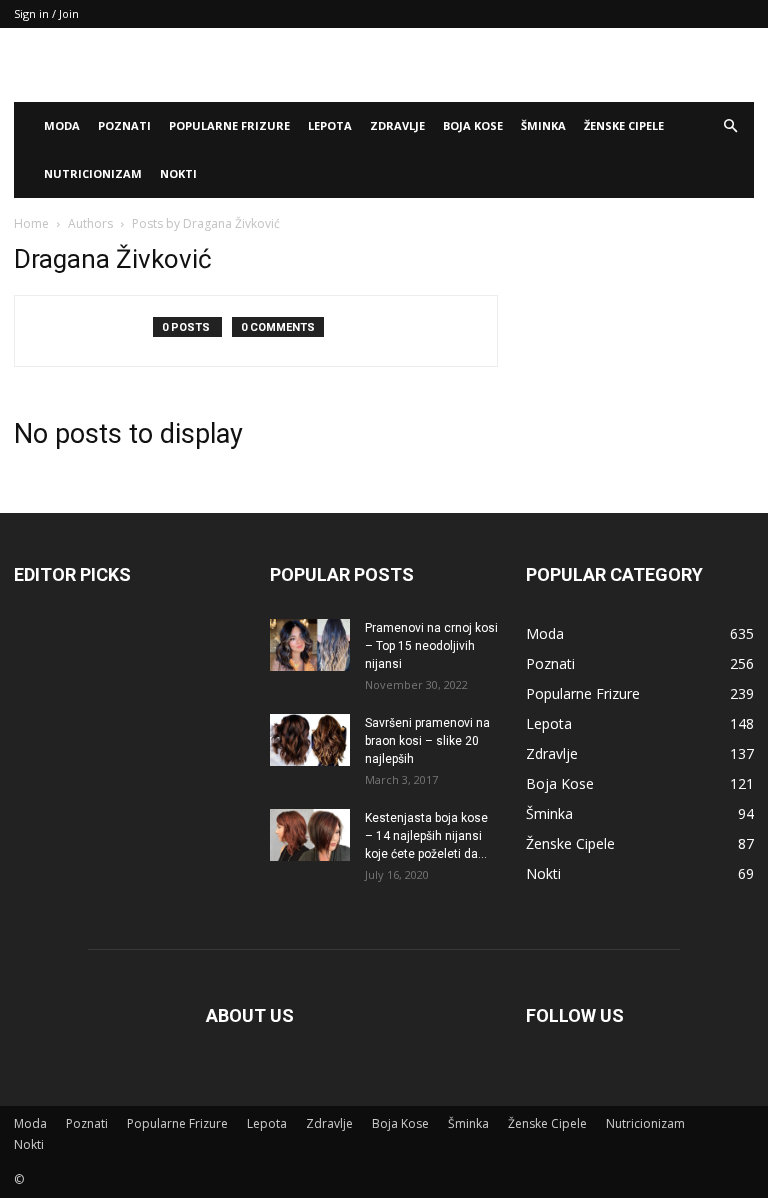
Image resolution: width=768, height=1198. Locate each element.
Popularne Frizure (229, 125)
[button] (730, 126)
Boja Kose (473, 125)
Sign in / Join (46, 13)
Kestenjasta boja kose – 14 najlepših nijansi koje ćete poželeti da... (426, 836)
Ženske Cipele (624, 125)
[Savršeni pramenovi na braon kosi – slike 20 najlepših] (310, 740)
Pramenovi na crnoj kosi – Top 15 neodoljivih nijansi (431, 646)
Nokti (178, 173)
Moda (62, 125)
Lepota (330, 125)
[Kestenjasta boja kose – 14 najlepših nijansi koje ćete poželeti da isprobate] (310, 835)
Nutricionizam (93, 173)
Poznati (124, 125)
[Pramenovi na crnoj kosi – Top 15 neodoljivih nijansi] (310, 645)
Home (31, 223)
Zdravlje (397, 125)
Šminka (543, 125)
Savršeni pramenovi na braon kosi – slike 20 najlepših (427, 741)
